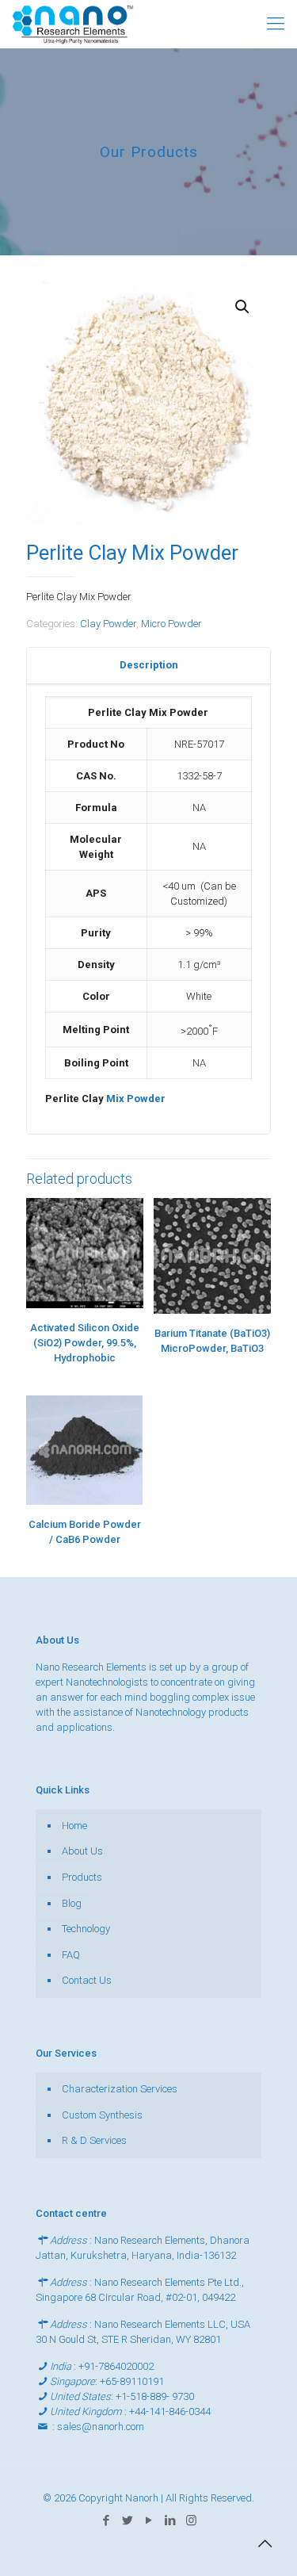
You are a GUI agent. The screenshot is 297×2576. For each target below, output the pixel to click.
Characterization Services (120, 2089)
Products (82, 1877)
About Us (82, 1851)
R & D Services (94, 2140)
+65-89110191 (132, 2381)
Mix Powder (135, 1099)
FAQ (71, 1955)
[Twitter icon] (127, 2520)
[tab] (148, 666)
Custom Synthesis (102, 2115)
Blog (72, 1903)
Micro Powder (171, 624)
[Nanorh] (73, 24)
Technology (86, 1929)
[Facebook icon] (106, 2520)
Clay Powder (108, 624)
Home (74, 1826)
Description (149, 665)
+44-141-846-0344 (170, 2411)
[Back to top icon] (265, 2543)
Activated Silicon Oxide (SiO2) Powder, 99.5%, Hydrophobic (85, 1343)
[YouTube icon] (148, 2520)
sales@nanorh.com (101, 2427)
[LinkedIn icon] (170, 2520)
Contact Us (87, 1980)
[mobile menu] (276, 24)
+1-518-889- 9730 (155, 2396)
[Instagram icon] (191, 2520)
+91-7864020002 (116, 2366)
